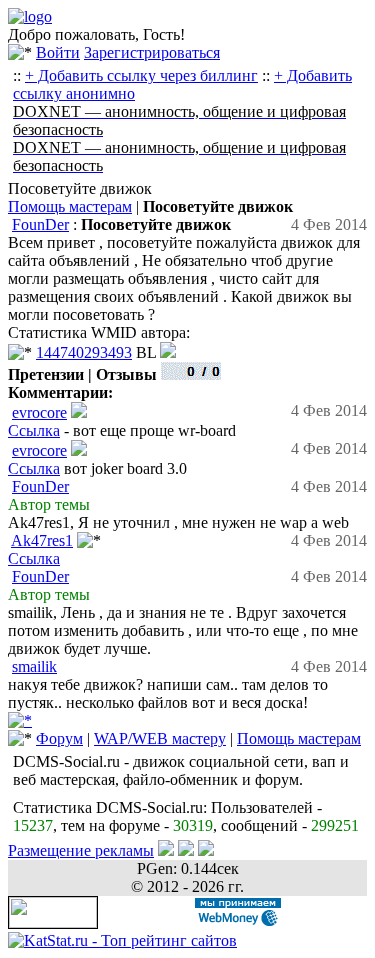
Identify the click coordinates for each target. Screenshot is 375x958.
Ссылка (34, 430)
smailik (34, 666)
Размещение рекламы (81, 850)
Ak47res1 (42, 540)
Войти (58, 52)
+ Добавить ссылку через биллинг (141, 75)
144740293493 (84, 352)
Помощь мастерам (70, 206)
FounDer (40, 224)
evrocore (39, 412)
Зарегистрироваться (152, 52)
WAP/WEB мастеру (160, 738)
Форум (59, 738)
